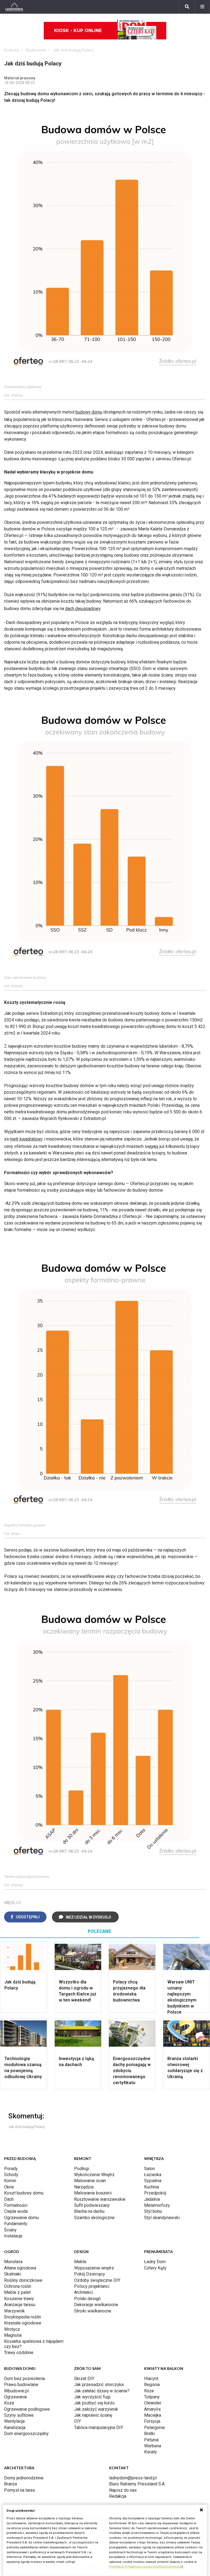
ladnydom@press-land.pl (133, 2478)
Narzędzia (84, 2187)
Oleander (153, 2403)
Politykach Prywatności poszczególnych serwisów (145, 2567)
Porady (11, 2169)
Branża (11, 2484)
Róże (149, 2391)
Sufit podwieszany (92, 2205)
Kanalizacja (15, 2428)
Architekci (84, 2292)
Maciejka (153, 2415)
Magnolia (13, 2335)
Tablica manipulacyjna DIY (99, 2428)
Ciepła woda (16, 2211)
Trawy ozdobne (19, 2353)
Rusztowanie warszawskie (100, 2199)
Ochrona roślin (18, 2286)
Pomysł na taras (20, 2490)
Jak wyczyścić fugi (92, 2397)
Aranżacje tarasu (20, 2305)
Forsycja (152, 2421)
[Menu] (202, 7)
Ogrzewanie (16, 2397)
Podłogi (82, 2169)
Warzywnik (14, 2311)
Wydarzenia (36, 50)
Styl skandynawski (162, 2218)
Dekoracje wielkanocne (96, 2305)
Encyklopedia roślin (23, 2317)
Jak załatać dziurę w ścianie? (102, 2391)
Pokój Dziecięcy (90, 2274)
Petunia (151, 2440)
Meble (80, 2262)
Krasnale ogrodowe (23, 2323)
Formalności (16, 2205)
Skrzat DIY (84, 2379)
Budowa (11, 50)
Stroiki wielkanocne (93, 2311)
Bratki (150, 2434)
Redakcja (118, 2496)
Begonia (152, 2385)
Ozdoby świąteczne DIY (97, 2280)
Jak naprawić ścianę (93, 2415)
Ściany (10, 2230)
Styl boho (153, 2211)
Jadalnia (152, 2199)
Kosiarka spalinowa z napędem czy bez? (34, 2344)
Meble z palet (17, 2292)
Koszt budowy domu (24, 2193)
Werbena (153, 2446)
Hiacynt (151, 2379)
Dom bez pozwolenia (24, 2379)
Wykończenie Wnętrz (94, 2175)
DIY (78, 2421)
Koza (9, 2403)
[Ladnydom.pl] (14, 7)
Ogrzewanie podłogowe (27, 2409)
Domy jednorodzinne (24, 2478)
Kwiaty (151, 2452)
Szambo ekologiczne (94, 2218)
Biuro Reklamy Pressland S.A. (137, 2484)
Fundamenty (16, 2224)
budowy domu (89, 412)
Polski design (87, 2299)
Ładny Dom (155, 2262)
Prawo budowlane (21, 2385)
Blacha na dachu (89, 2211)
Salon (149, 2169)
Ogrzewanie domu (21, 2218)
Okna (9, 2187)
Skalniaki (13, 2274)
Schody (11, 2175)
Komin (10, 2181)
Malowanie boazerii (93, 2193)
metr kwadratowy (26, 1139)
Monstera (13, 2262)
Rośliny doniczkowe (23, 2280)
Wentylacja (14, 2421)
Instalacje (13, 2236)
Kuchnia (151, 2187)
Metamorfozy (157, 2205)
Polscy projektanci (92, 2286)
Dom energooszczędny (26, 2434)
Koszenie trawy (19, 2299)
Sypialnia (153, 2181)
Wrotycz (12, 2329)
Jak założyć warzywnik (96, 2409)
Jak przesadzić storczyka (99, 2385)
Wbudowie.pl (16, 2391)
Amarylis (152, 2409)
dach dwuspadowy (83, 609)
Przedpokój (155, 2193)
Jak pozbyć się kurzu (94, 2403)
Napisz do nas (123, 2490)
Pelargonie (154, 2428)
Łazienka (153, 2175)
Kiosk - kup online (78, 31)
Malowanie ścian (90, 2181)
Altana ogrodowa (20, 2268)
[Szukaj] (187, 7)
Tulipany (152, 2397)
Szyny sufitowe (19, 2415)
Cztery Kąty (155, 2268)
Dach (9, 2199)
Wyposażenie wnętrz (94, 2268)
